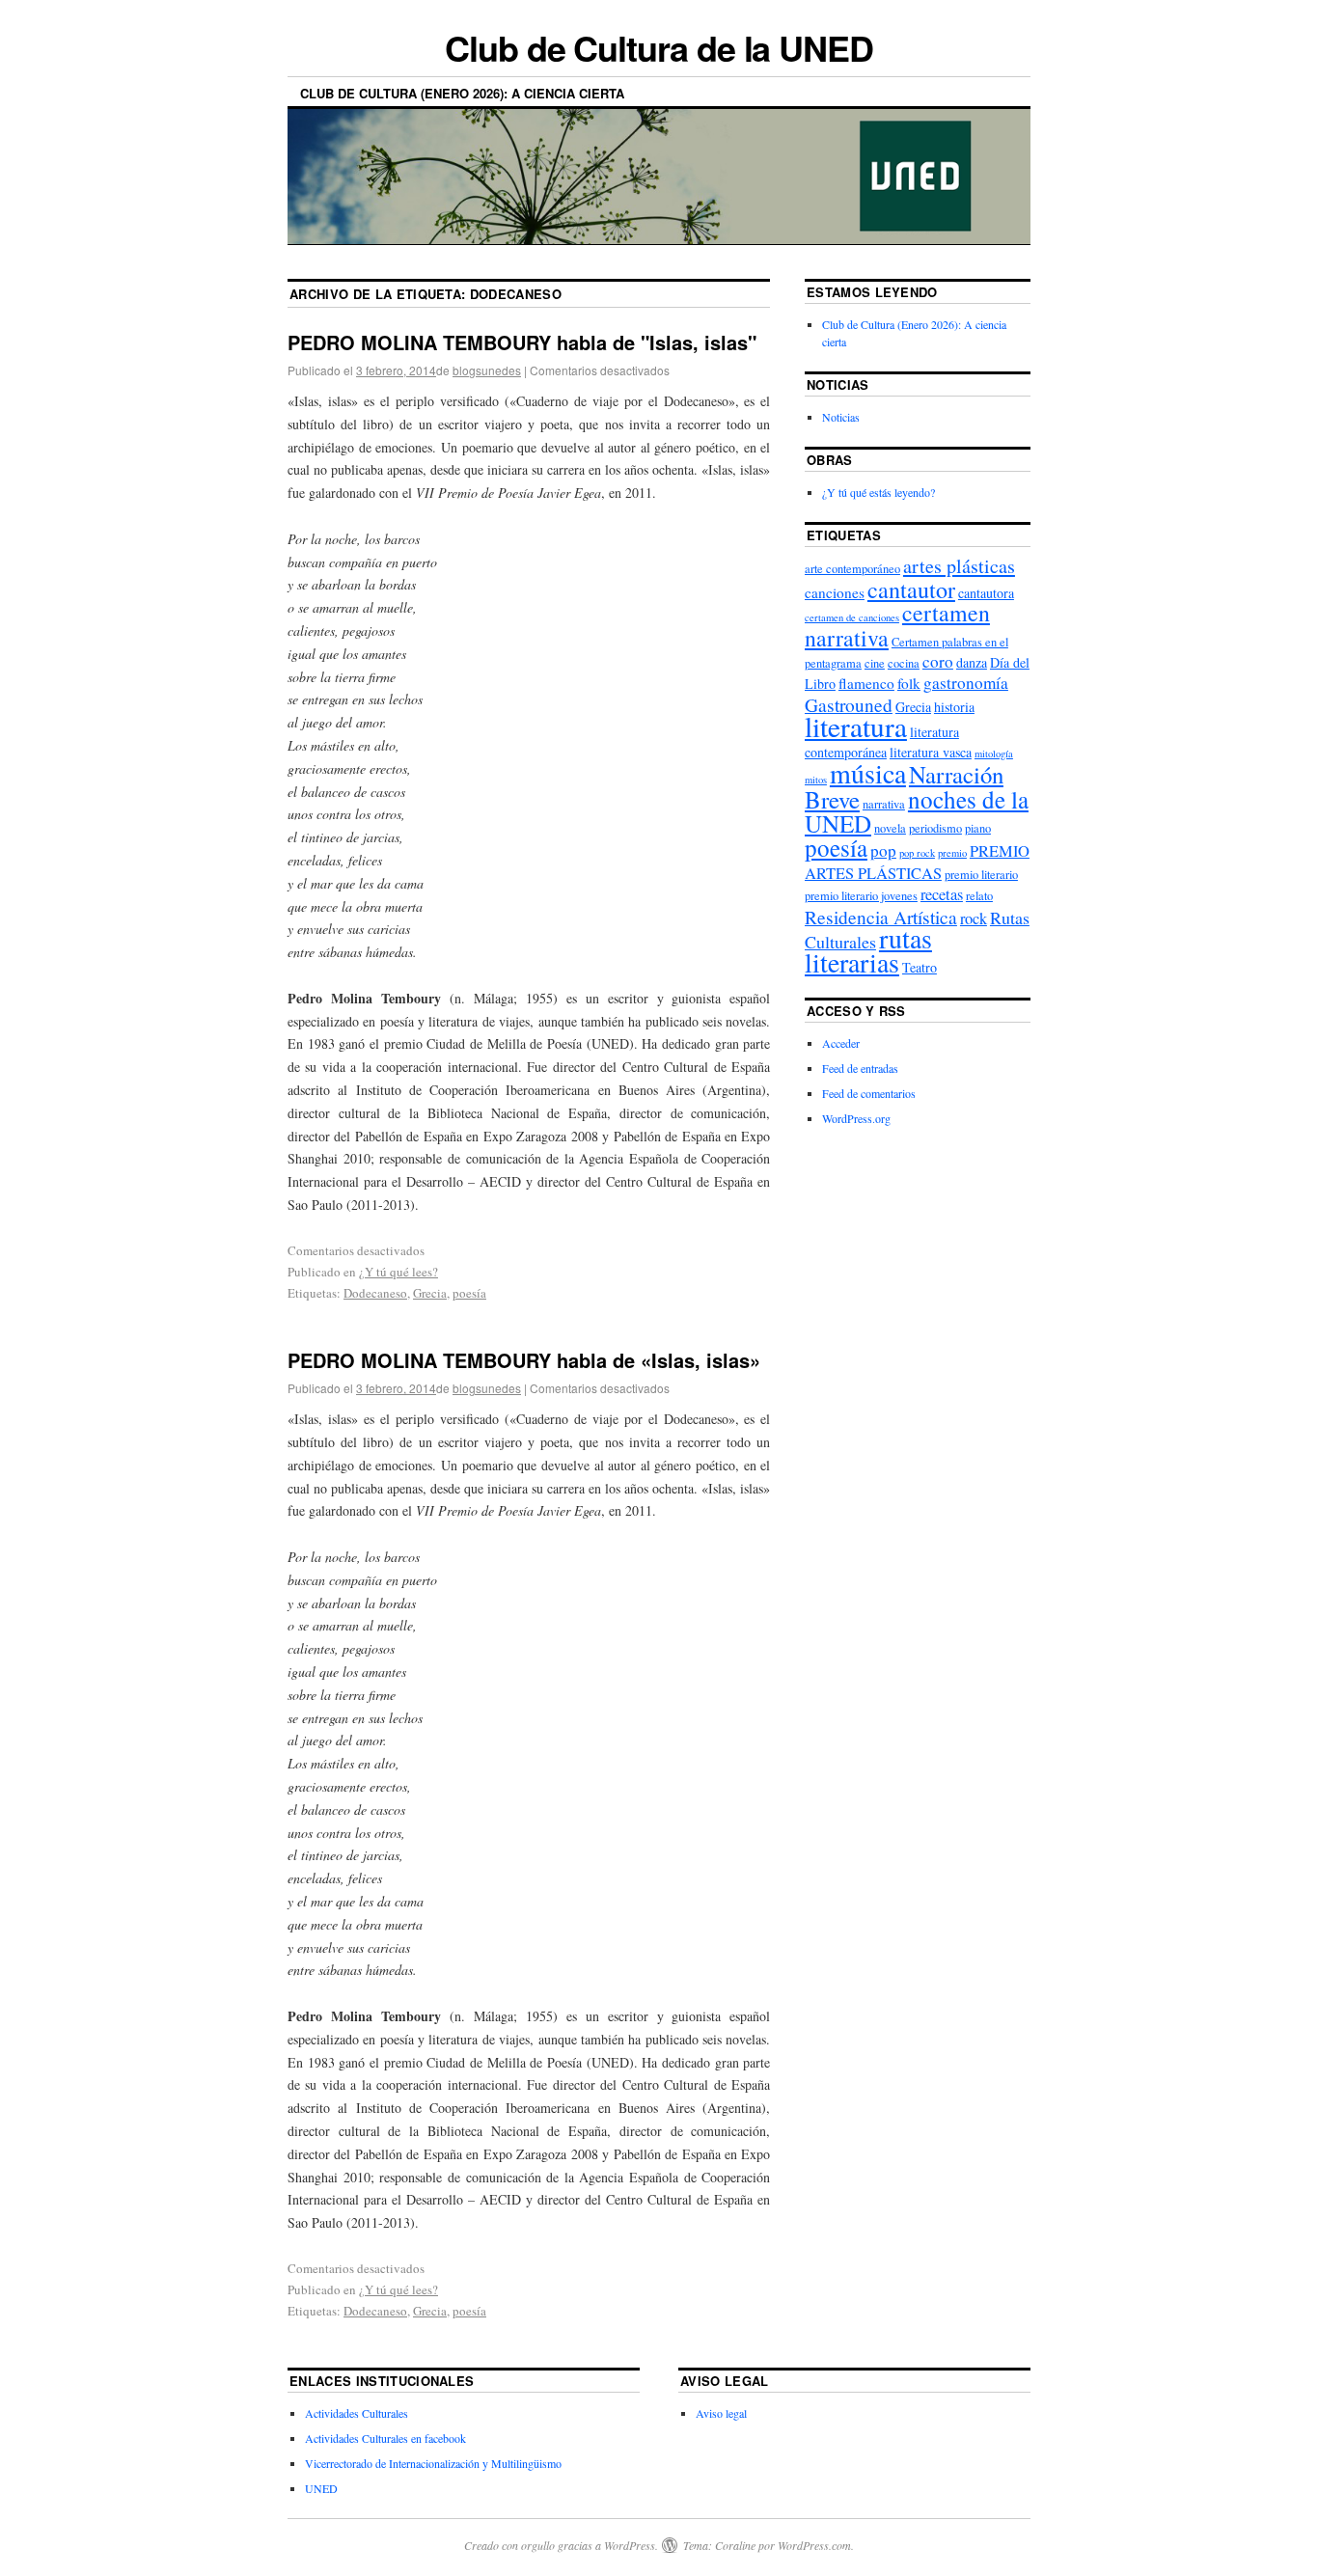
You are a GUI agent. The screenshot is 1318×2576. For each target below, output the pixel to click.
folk (909, 683)
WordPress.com (814, 2545)
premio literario (981, 875)
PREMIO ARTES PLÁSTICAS (917, 862)
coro (938, 661)
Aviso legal (721, 2413)
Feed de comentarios (869, 1093)
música (868, 773)
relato (979, 896)
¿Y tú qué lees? (398, 1272)
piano (978, 828)
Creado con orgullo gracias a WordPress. (561, 2545)
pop (883, 850)
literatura (856, 726)
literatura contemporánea (882, 741)
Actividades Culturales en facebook (385, 2438)
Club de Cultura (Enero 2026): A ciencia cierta (462, 93)
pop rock (917, 853)
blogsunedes (487, 370)
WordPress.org (856, 1118)
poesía (469, 1293)
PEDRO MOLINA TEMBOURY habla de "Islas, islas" (522, 342)
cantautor (911, 589)
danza (972, 662)
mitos (816, 780)
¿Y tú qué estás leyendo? (879, 492)
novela (890, 828)
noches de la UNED (917, 811)
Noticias (841, 417)
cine (875, 663)
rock (974, 918)
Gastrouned (849, 704)
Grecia (430, 1293)
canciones (835, 592)
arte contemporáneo (852, 569)
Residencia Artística (881, 917)
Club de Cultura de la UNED (659, 47)
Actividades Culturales (357, 2413)
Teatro (920, 967)
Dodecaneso (375, 1293)
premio (952, 853)
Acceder (841, 1043)
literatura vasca (931, 752)
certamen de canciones (852, 617)
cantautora (986, 593)
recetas (942, 894)
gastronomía (966, 683)
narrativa (884, 804)
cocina (904, 663)
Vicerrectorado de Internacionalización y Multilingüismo (433, 2463)
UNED (321, 2488)
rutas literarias (868, 950)
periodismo (935, 828)
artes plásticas (959, 566)
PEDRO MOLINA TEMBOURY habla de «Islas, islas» (524, 1360)
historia (954, 707)
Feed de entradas (860, 1068)
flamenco (866, 683)
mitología (994, 754)
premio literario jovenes (861, 896)
